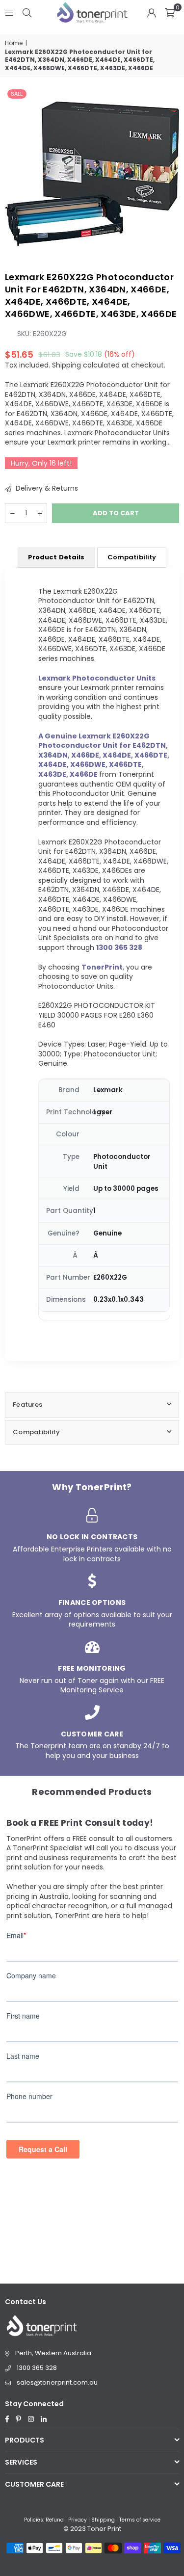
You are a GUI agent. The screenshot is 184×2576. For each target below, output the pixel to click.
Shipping (66, 365)
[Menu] (9, 12)
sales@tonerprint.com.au (57, 2382)
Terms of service (140, 2520)
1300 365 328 (37, 2368)
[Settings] (152, 12)
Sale (17, 94)
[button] (170, 12)
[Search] (27, 12)
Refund (55, 2520)
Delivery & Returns (46, 488)
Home (14, 43)
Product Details (56, 557)
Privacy (78, 2520)
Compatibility (132, 557)
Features (27, 1405)
